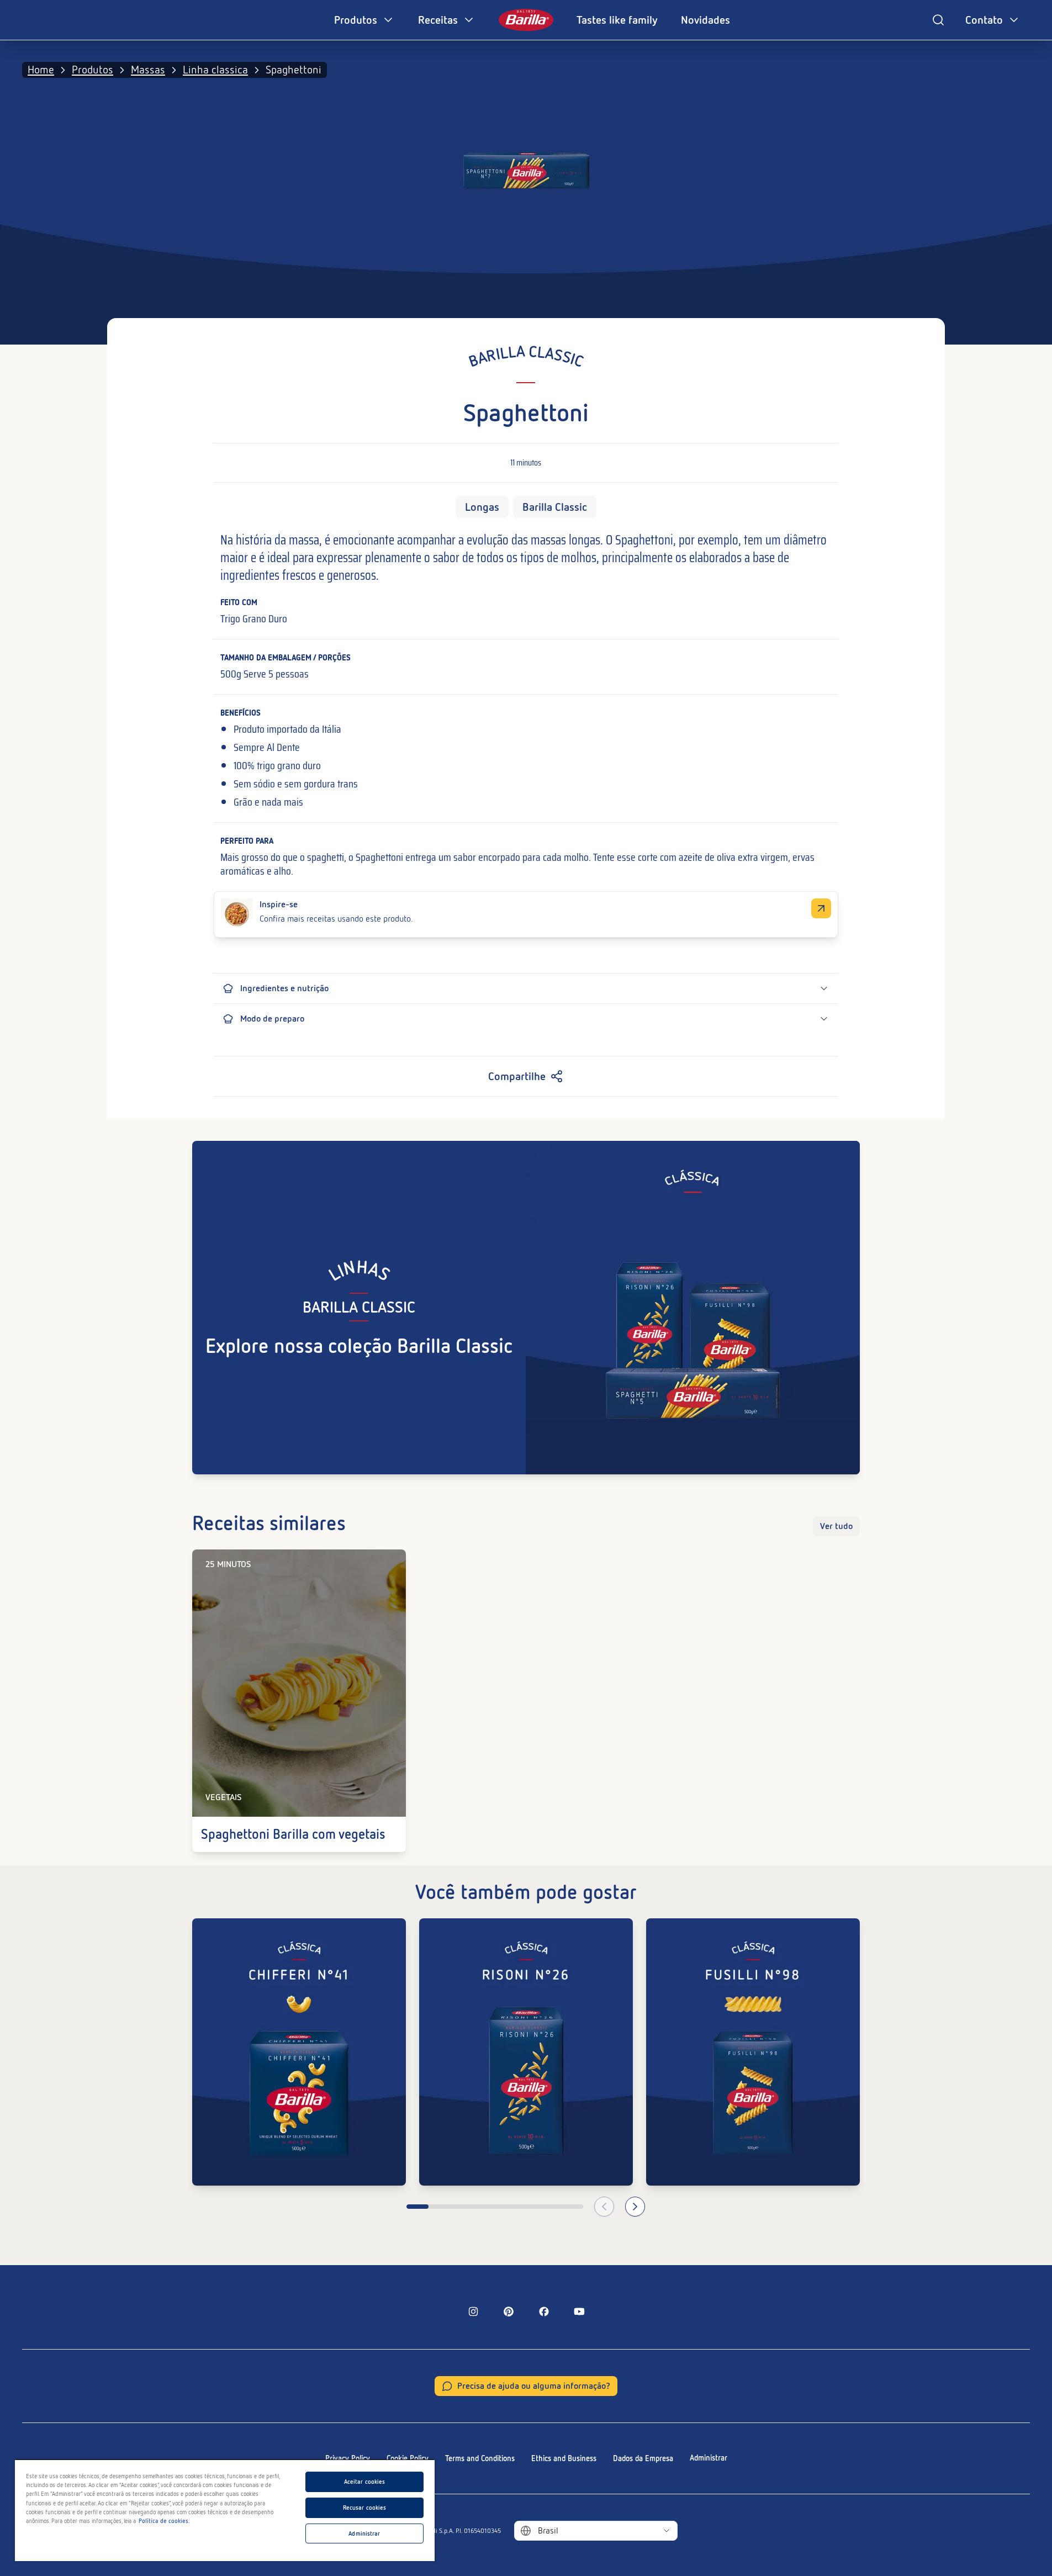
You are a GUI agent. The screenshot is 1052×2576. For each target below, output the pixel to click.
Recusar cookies (365, 2508)
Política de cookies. (164, 2521)
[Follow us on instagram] (473, 2311)
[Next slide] (635, 2207)
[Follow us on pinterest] (509, 2311)
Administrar (709, 2458)
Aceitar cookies (365, 2482)
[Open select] (667, 2531)
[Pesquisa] (938, 20)
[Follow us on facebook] (544, 2311)
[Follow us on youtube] (579, 2311)
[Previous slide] (604, 2207)
